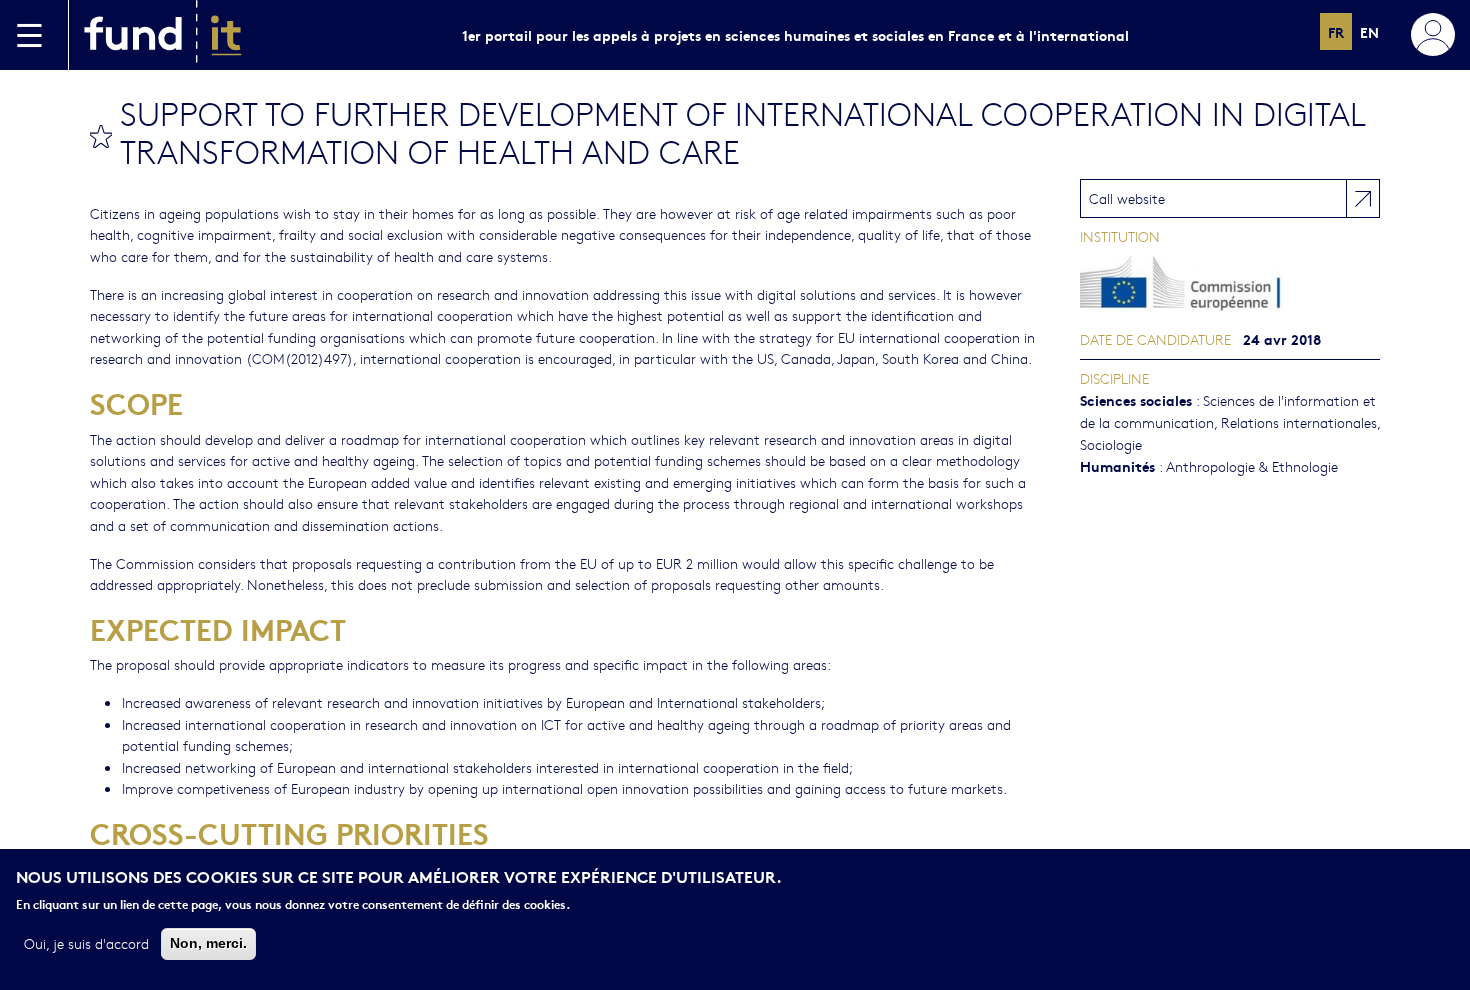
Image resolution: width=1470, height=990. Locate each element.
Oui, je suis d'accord (86, 943)
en (1369, 31)
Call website (1127, 198)
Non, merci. (208, 943)
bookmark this (101, 136)
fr (1336, 31)
